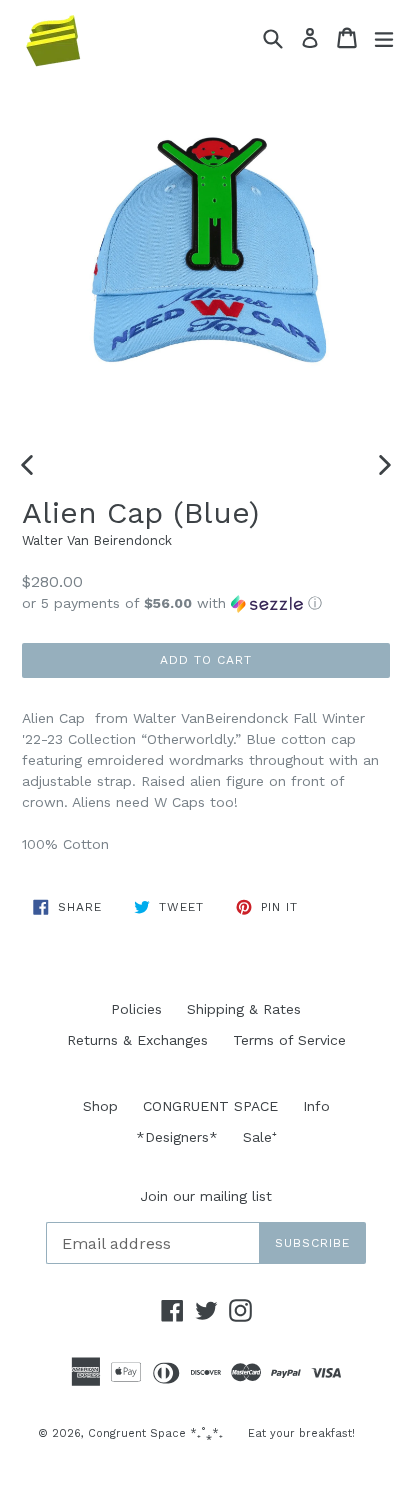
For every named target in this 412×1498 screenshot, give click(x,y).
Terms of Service (289, 1040)
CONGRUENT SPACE (210, 1106)
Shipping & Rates (244, 1009)
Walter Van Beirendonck (97, 540)
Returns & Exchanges (137, 1040)
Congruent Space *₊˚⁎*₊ (155, 1433)
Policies (136, 1009)
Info (316, 1106)
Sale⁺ (260, 1137)
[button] (206, 603)
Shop (100, 1106)
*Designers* (177, 1137)
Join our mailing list (206, 1196)
